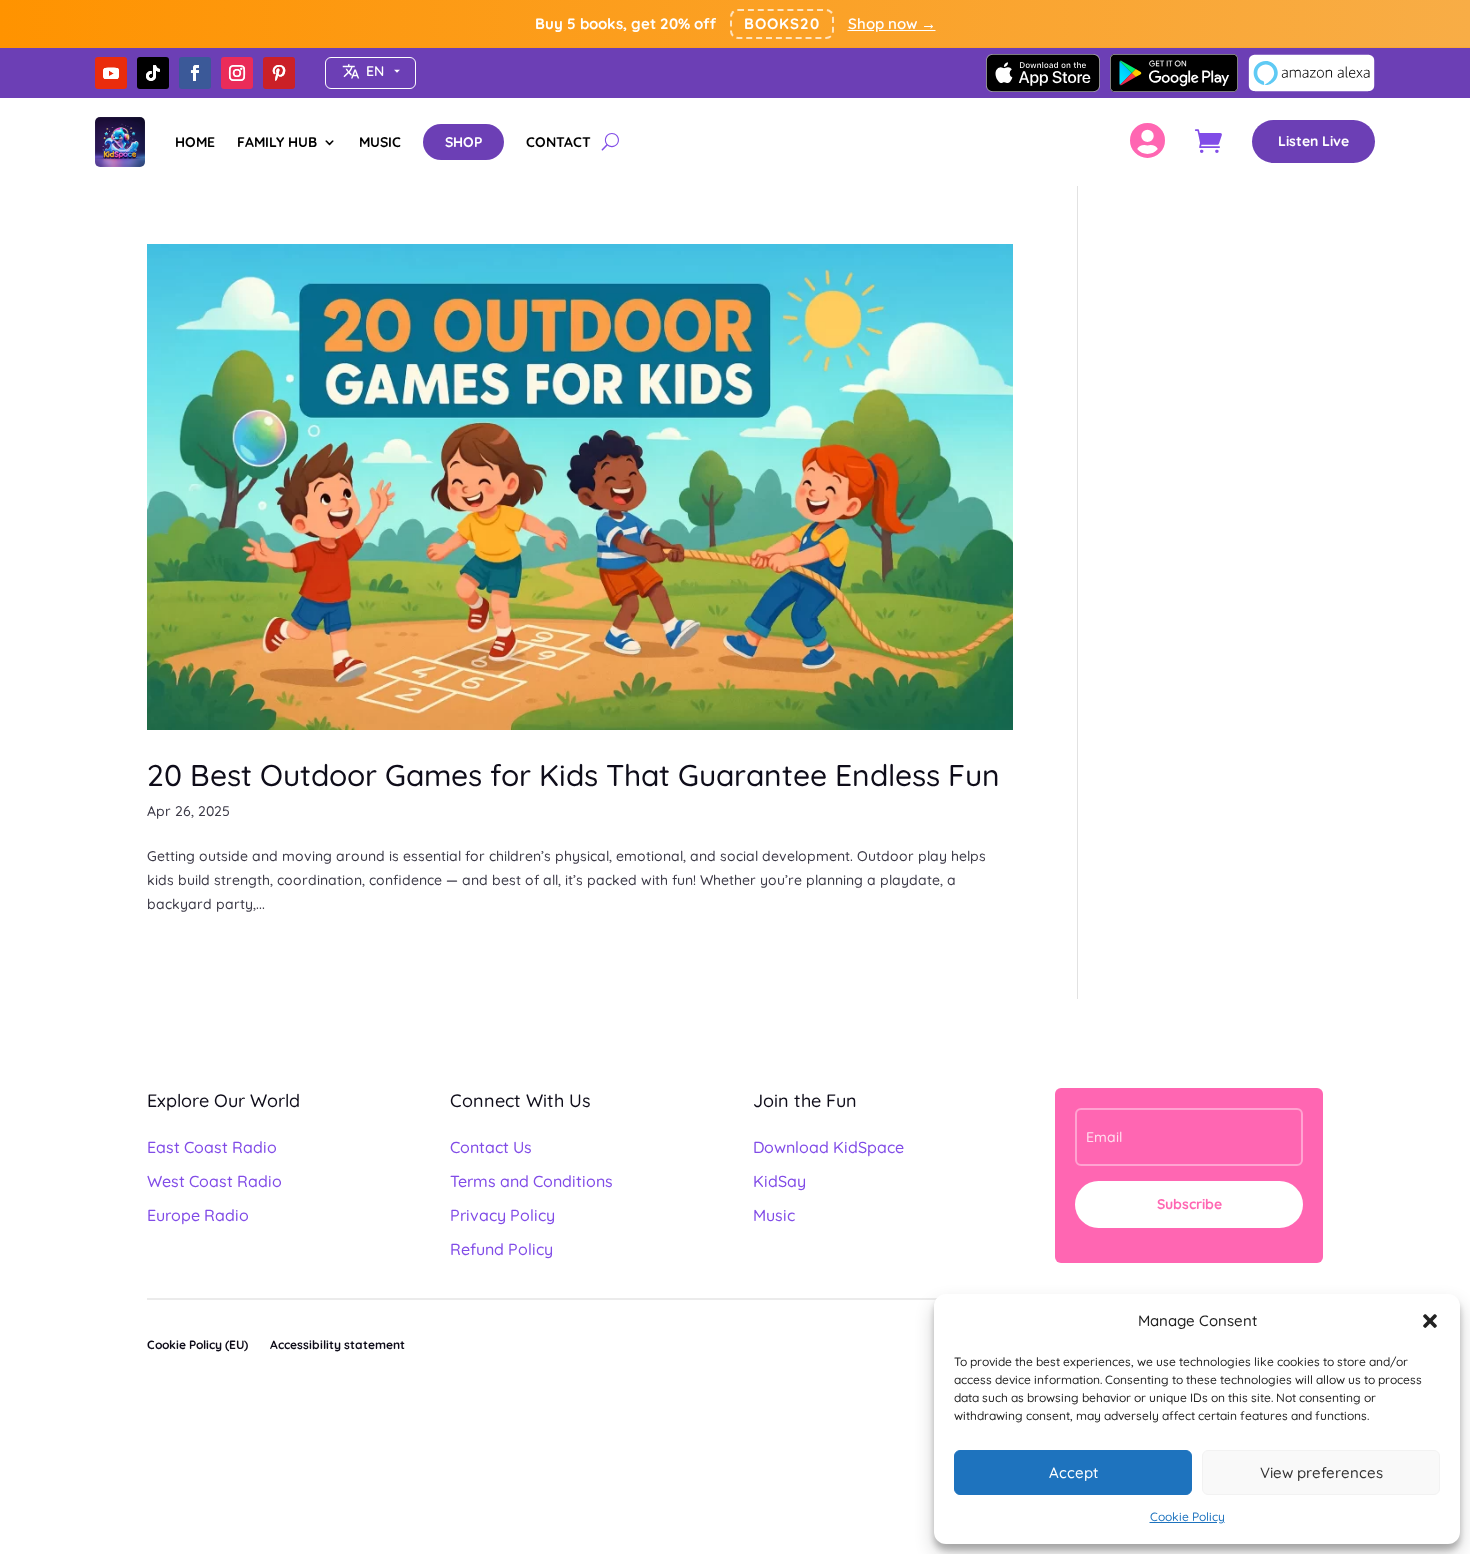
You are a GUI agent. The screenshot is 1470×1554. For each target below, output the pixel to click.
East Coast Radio (212, 1147)
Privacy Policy (502, 1215)
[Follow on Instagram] (237, 73)
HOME (195, 142)
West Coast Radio (214, 1181)
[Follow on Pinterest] (279, 73)
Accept (1073, 1472)
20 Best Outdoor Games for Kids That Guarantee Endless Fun (573, 775)
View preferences (1321, 1472)
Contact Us (491, 1147)
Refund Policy (501, 1249)
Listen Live (1313, 141)
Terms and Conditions (531, 1181)
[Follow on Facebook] (195, 73)
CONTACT (558, 142)
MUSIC (380, 142)
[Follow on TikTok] (153, 73)
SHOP (463, 142)
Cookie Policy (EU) (197, 1344)
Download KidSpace (828, 1147)
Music (774, 1215)
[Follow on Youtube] (111, 73)
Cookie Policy (1187, 1516)
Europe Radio (198, 1215)
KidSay (779, 1181)
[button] (1430, 1321)
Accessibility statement (337, 1344)
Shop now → (892, 23)
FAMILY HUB (277, 142)
